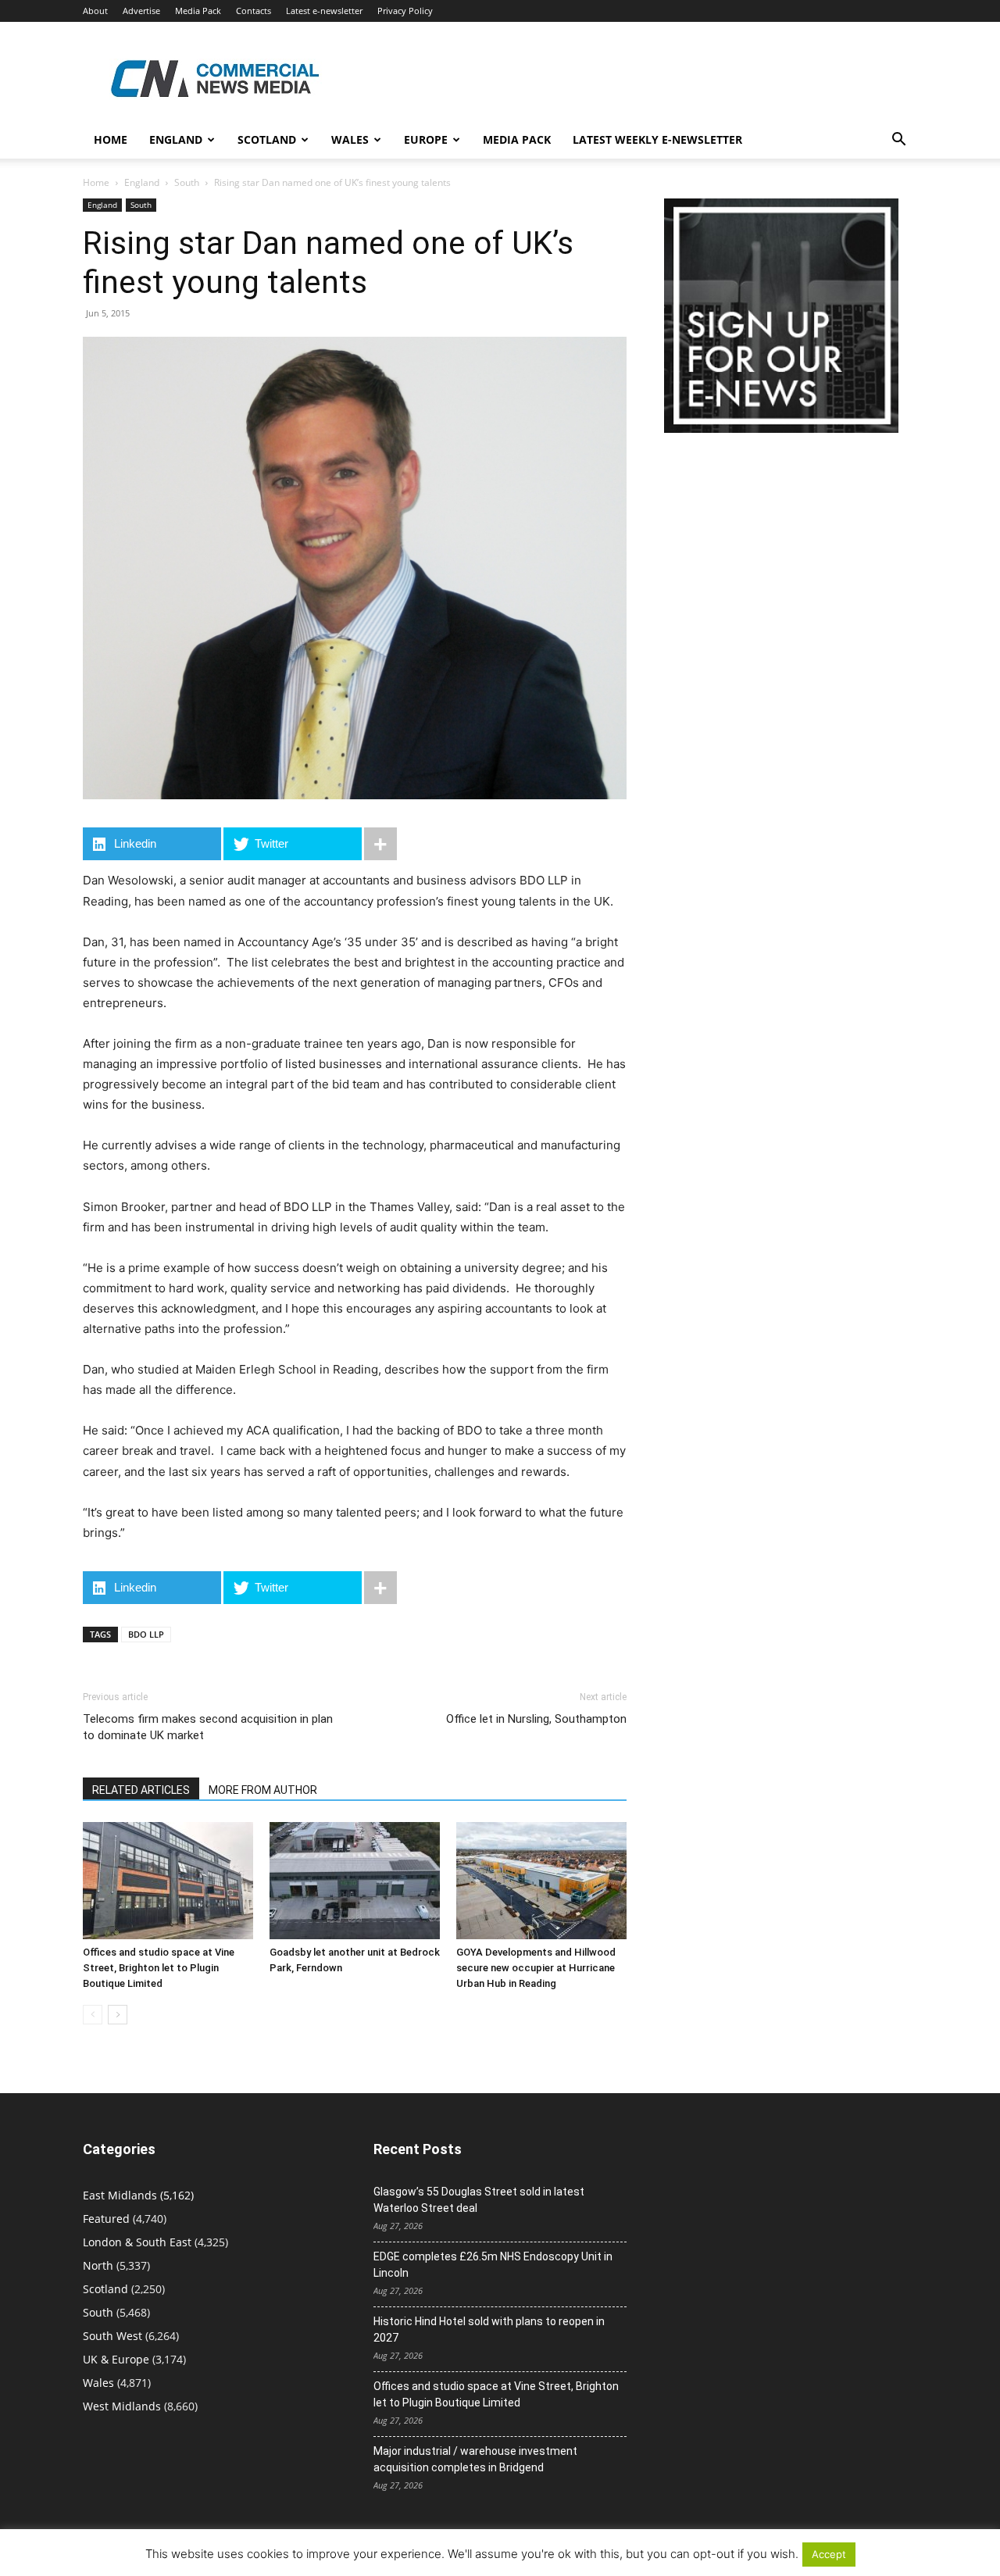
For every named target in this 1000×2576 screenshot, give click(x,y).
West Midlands (122, 2406)
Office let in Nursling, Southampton (536, 1719)
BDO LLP (146, 1634)
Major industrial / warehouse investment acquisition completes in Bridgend (475, 2459)
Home (111, 139)
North (98, 2265)
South (187, 182)
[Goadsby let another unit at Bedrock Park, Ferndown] (355, 1881)
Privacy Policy (405, 11)
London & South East (137, 2242)
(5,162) (138, 2195)
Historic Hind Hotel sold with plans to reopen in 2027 (489, 2329)
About (95, 11)
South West (112, 2336)
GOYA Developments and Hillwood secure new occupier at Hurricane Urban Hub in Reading (536, 1968)
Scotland (267, 139)
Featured (106, 2219)
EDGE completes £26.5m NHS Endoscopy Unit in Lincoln (493, 2265)
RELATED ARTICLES (141, 1790)
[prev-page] (93, 2015)
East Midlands (120, 2195)
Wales (350, 139)
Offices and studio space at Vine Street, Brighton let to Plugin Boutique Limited (159, 1968)
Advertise (141, 11)
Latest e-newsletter (324, 11)
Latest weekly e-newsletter (657, 139)
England (142, 182)
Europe (426, 139)
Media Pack (198, 11)
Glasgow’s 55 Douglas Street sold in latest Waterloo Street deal (479, 2200)
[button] (898, 141)
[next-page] (118, 2015)
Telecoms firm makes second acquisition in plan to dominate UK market (208, 1727)
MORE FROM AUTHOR (263, 1790)
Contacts (254, 11)
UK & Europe (116, 2359)
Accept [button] (829, 2554)
